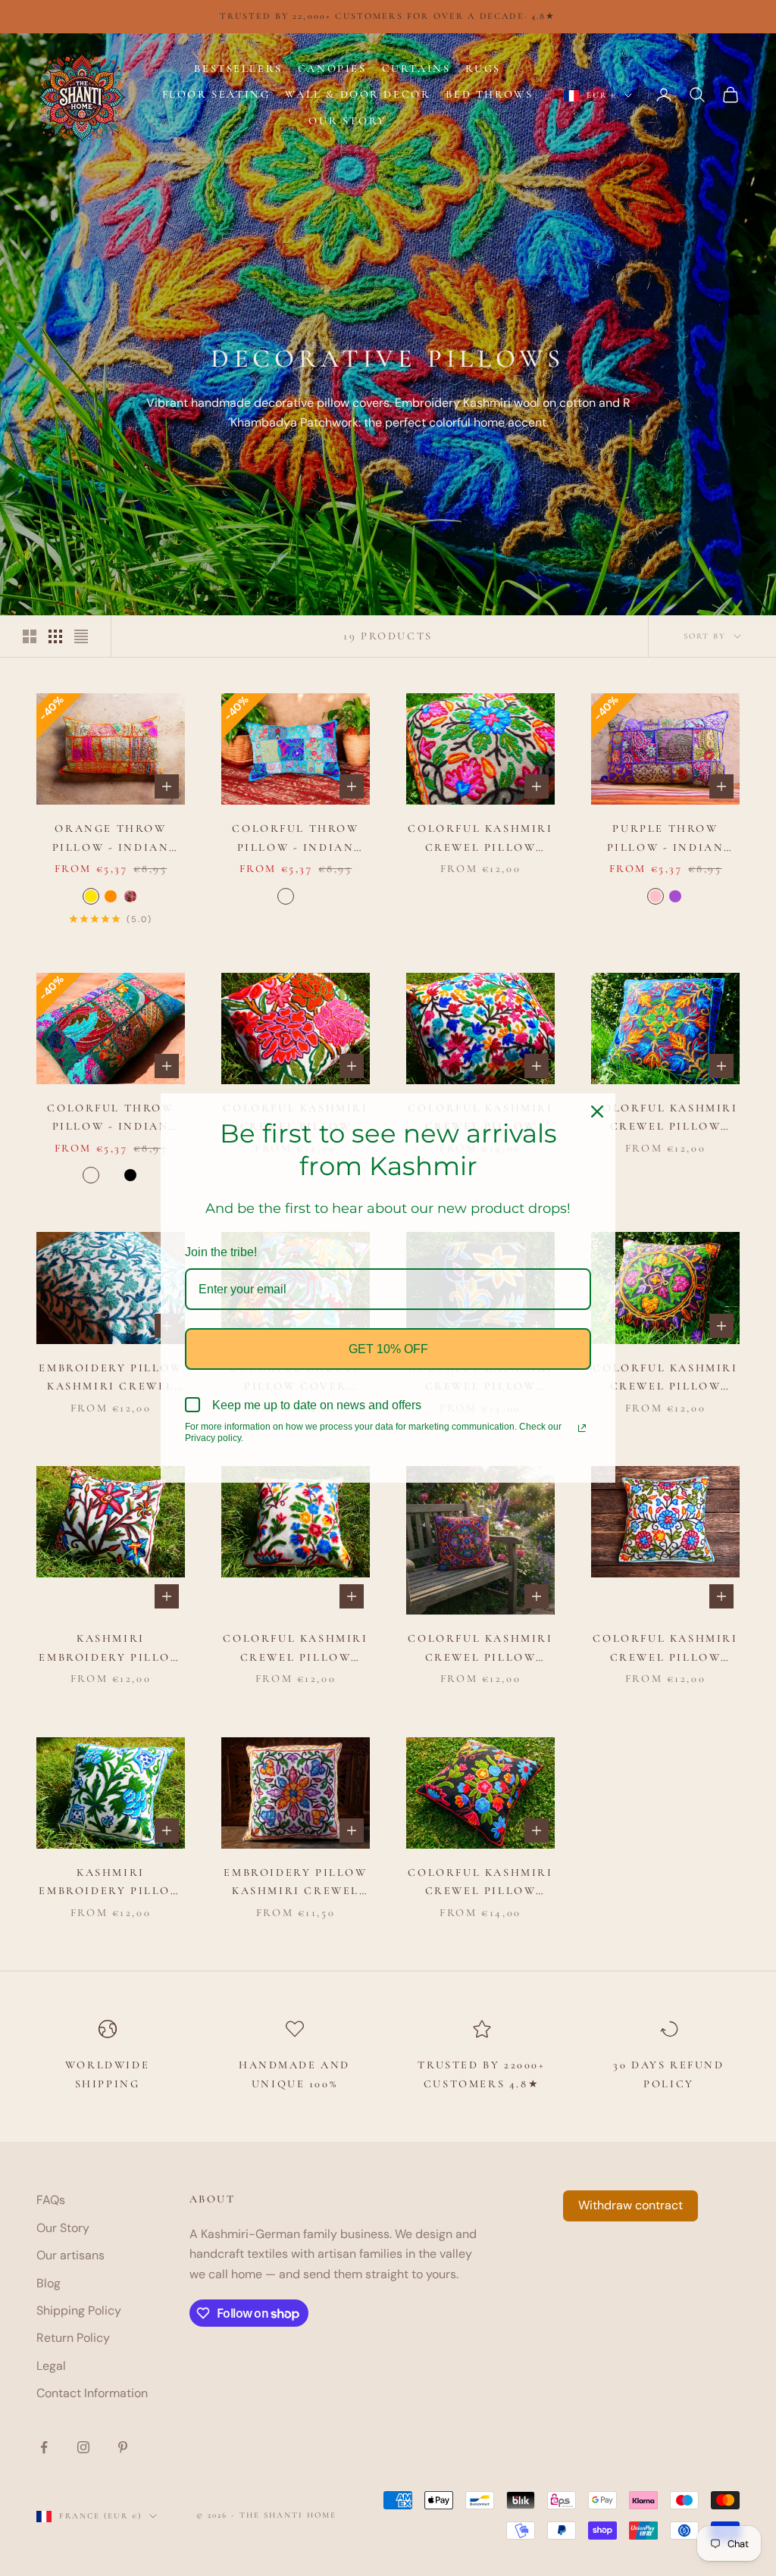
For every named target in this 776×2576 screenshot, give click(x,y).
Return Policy (73, 2338)
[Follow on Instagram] (83, 2447)
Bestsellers (238, 69)
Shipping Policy (79, 2310)
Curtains (416, 69)
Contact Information (92, 2393)
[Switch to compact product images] (81, 636)
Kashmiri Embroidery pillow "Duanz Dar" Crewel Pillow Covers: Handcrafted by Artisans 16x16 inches (111, 1649)
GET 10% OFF (388, 1349)
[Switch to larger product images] (30, 636)
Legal (51, 2366)
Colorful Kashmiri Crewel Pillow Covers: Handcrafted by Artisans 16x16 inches (480, 839)
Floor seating (216, 94)
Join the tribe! (221, 1252)
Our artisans (70, 2255)
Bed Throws (489, 94)
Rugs (483, 69)
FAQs (51, 2200)
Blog (48, 2283)
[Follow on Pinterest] (123, 2447)
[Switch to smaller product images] (55, 636)
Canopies (332, 69)
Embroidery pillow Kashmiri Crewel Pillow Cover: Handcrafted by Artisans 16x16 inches (110, 1379)
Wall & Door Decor (358, 94)
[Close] (597, 1111)
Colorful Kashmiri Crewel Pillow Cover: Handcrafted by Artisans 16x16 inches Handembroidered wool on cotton (295, 1649)
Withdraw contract (630, 2205)
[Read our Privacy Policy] (582, 1428)
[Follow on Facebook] (44, 2447)
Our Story (347, 121)
